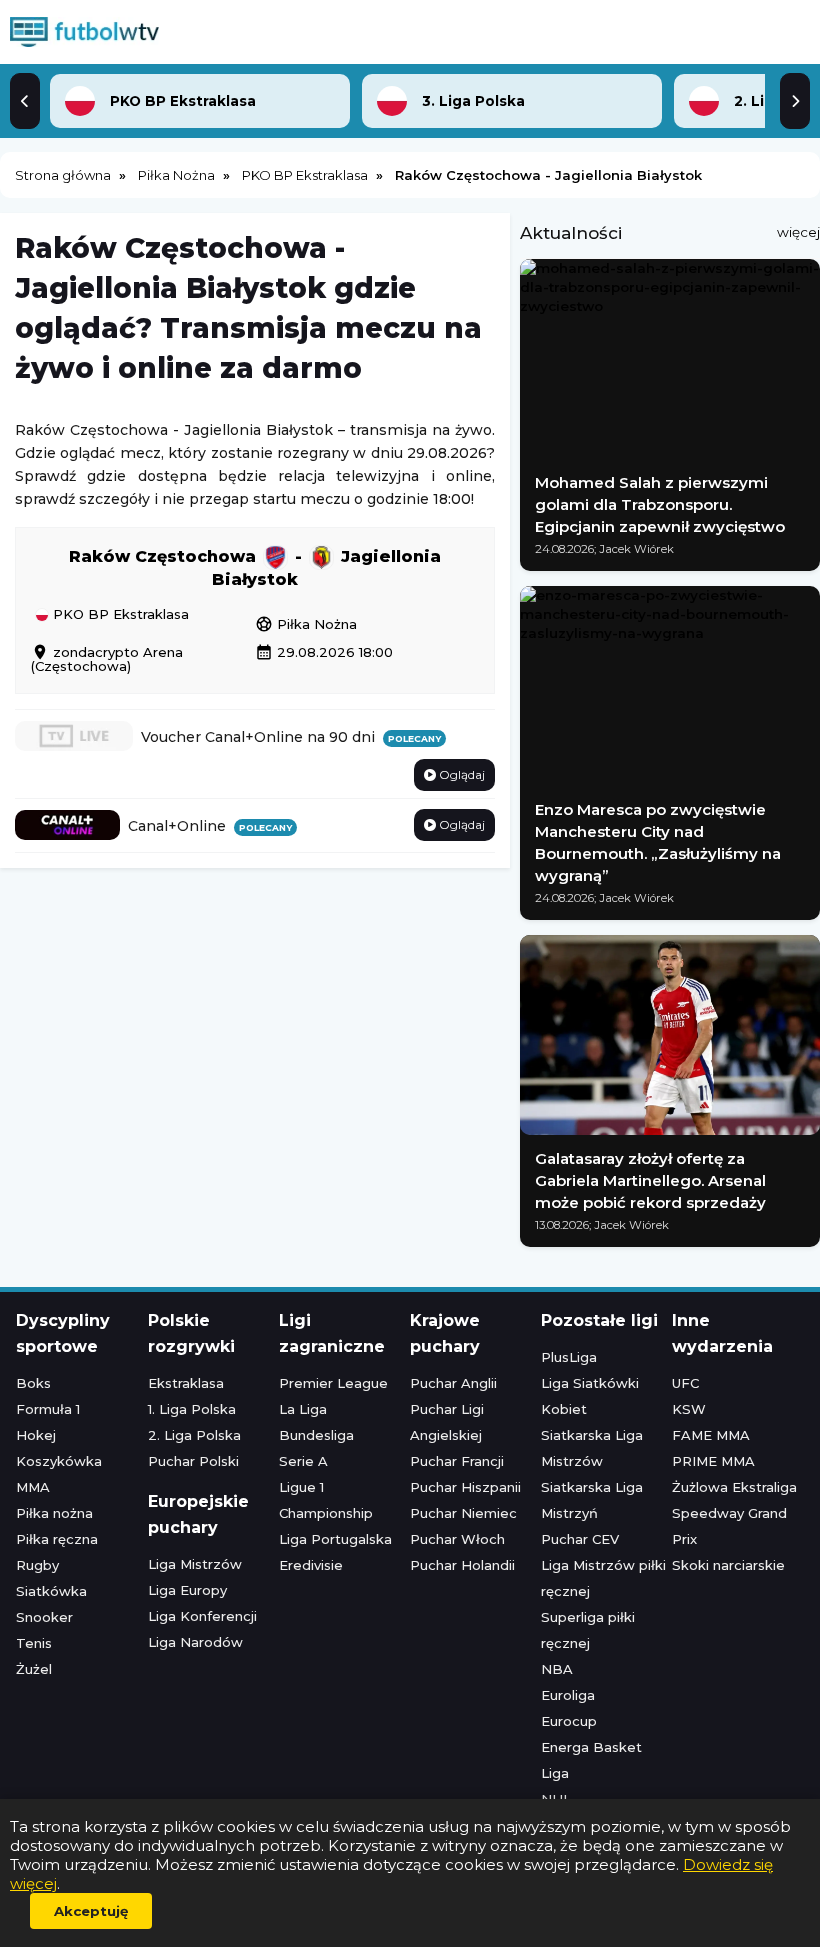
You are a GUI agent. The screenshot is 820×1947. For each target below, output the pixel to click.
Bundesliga (316, 1435)
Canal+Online (210, 826)
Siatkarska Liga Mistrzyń (592, 1500)
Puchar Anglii (453, 1383)
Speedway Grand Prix (729, 1526)
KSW (689, 1409)
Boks (33, 1383)
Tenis (34, 1643)
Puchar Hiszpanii (465, 1487)
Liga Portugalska (335, 1539)
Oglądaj (460, 774)
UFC (685, 1383)
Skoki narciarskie (728, 1565)
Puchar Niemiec (463, 1513)
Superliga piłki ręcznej (588, 1630)
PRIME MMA (713, 1461)
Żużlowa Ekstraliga (734, 1487)
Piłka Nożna (306, 624)
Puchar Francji (457, 1461)
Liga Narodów (195, 1642)
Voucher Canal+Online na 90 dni (291, 737)
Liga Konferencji (202, 1616)
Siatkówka (51, 1591)
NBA (557, 1669)
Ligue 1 (301, 1487)
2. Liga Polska (194, 1435)
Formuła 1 (48, 1409)
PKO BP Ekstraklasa (119, 615)
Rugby (37, 1565)
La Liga (303, 1409)
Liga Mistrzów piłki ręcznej (603, 1578)
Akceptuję (91, 1911)
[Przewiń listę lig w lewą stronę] (25, 101)
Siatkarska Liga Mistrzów (592, 1448)
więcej (798, 232)
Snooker (44, 1617)
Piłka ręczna (57, 1539)
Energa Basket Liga (591, 1760)
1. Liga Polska (192, 1409)
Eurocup (569, 1721)
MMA (33, 1487)
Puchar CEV (580, 1539)
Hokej (36, 1435)
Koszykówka (59, 1461)
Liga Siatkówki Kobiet (590, 1396)
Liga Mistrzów (195, 1564)
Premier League (333, 1383)
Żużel (34, 1669)
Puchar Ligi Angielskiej (447, 1422)
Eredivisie (311, 1565)
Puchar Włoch (457, 1539)
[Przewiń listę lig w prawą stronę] (795, 101)
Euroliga (568, 1695)
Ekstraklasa (186, 1383)
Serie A (303, 1461)
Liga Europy (187, 1590)
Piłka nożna (54, 1513)
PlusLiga (569, 1357)
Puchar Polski (193, 1461)
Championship (326, 1513)
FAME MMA (711, 1435)
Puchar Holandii (462, 1565)
